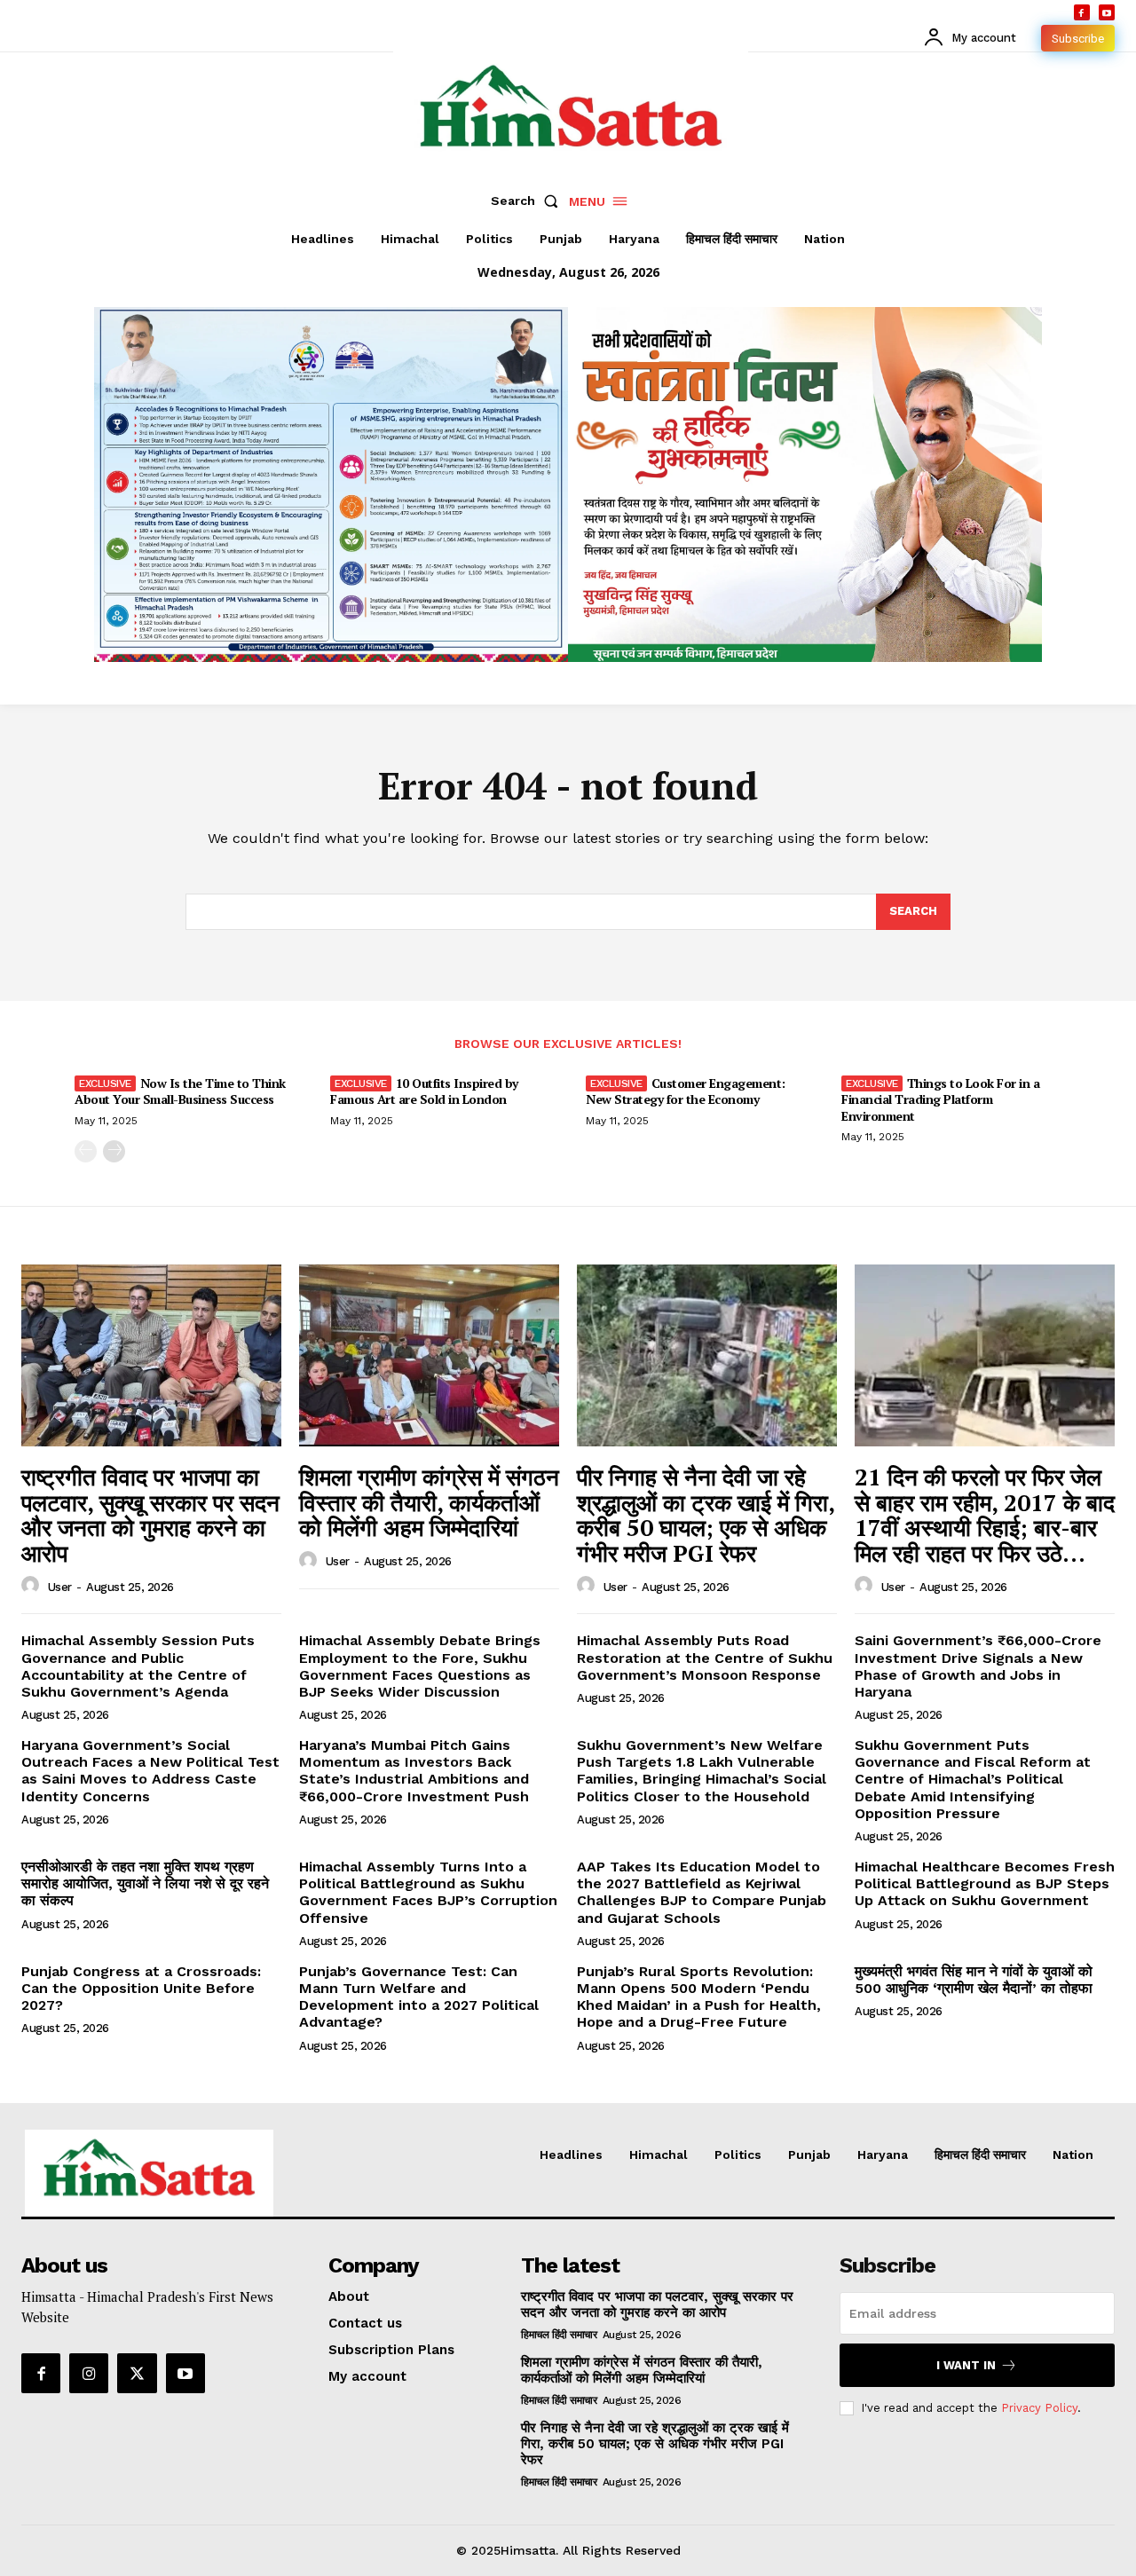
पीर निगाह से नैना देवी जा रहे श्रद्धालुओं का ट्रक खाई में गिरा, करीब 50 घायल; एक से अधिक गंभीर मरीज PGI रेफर (706, 1515)
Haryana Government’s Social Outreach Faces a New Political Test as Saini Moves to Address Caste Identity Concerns (150, 1771)
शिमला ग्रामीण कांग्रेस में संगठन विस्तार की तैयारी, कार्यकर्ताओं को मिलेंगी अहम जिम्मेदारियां (429, 1502)
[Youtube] (1107, 12)
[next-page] (114, 1151)
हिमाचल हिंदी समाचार (559, 2335)
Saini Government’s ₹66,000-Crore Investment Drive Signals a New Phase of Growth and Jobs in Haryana (978, 1666)
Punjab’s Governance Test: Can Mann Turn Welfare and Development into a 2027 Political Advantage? (419, 1997)
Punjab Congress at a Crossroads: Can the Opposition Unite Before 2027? (141, 1988)
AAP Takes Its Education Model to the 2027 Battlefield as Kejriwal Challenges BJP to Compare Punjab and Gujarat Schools (702, 1892)
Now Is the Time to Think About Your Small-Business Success (180, 1091)
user (60, 1587)
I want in (966, 2365)
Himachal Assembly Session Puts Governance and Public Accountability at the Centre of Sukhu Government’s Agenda (138, 1666)
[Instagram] (89, 2373)
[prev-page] (86, 1151)
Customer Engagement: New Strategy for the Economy (686, 1091)
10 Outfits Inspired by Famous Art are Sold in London (424, 1091)
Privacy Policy (1039, 2408)
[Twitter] (137, 2373)
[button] (528, 201)
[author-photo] (33, 1586)
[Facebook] (1082, 12)
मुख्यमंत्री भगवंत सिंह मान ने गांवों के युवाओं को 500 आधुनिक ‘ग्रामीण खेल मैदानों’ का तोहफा (974, 1980)
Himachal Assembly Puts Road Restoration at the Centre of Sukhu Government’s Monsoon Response (705, 1657)
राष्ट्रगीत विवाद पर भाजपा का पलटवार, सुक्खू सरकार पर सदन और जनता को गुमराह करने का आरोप (150, 1515)
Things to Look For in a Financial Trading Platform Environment (940, 1099)
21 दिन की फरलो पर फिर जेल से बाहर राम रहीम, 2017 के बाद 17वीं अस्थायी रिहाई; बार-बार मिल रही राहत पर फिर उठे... (985, 1515)
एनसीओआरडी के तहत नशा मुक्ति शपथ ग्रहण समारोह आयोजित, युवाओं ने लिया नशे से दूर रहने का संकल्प (145, 1883)
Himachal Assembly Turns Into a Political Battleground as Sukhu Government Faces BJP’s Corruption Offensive (428, 1892)
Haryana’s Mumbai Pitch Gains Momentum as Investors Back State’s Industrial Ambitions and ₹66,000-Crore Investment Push (414, 1771)
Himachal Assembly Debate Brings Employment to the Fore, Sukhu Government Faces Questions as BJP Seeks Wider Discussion (420, 1666)
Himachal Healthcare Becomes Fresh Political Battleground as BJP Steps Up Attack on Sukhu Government (985, 1883)
